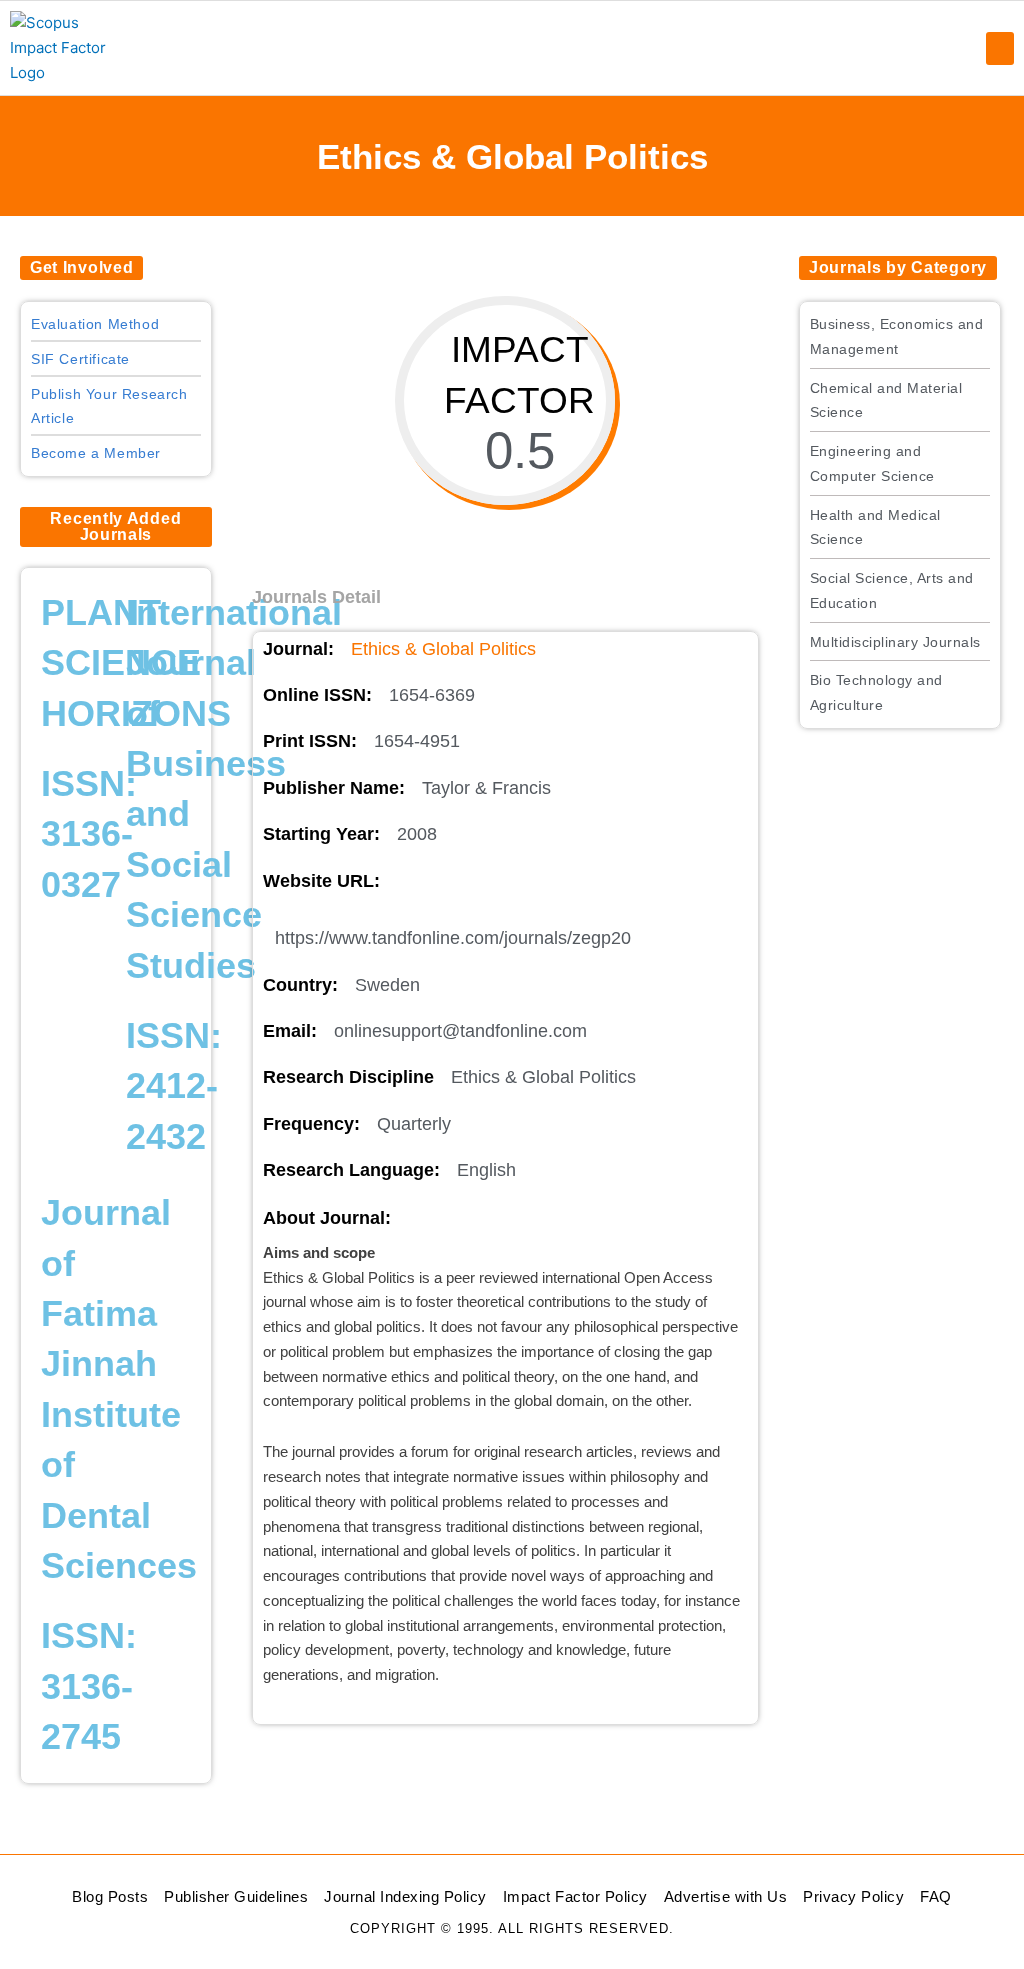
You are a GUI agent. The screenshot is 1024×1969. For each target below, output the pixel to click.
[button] (1000, 48)
